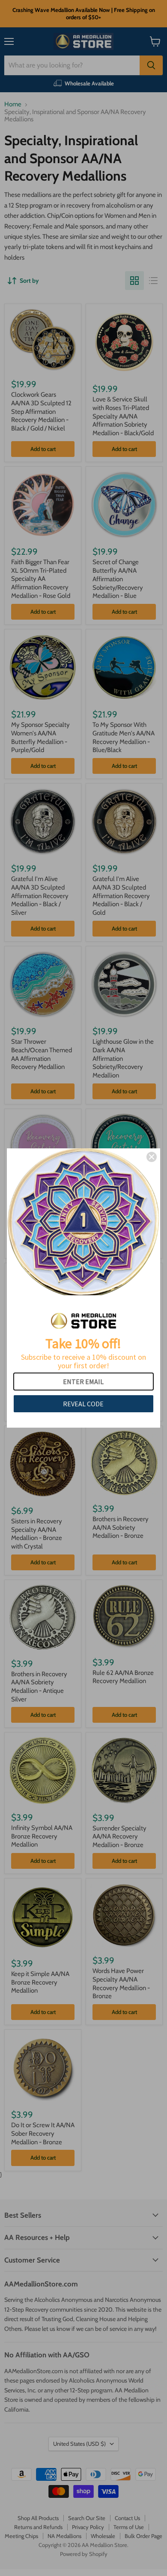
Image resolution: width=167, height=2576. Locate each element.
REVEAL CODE (83, 1404)
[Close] (152, 1157)
